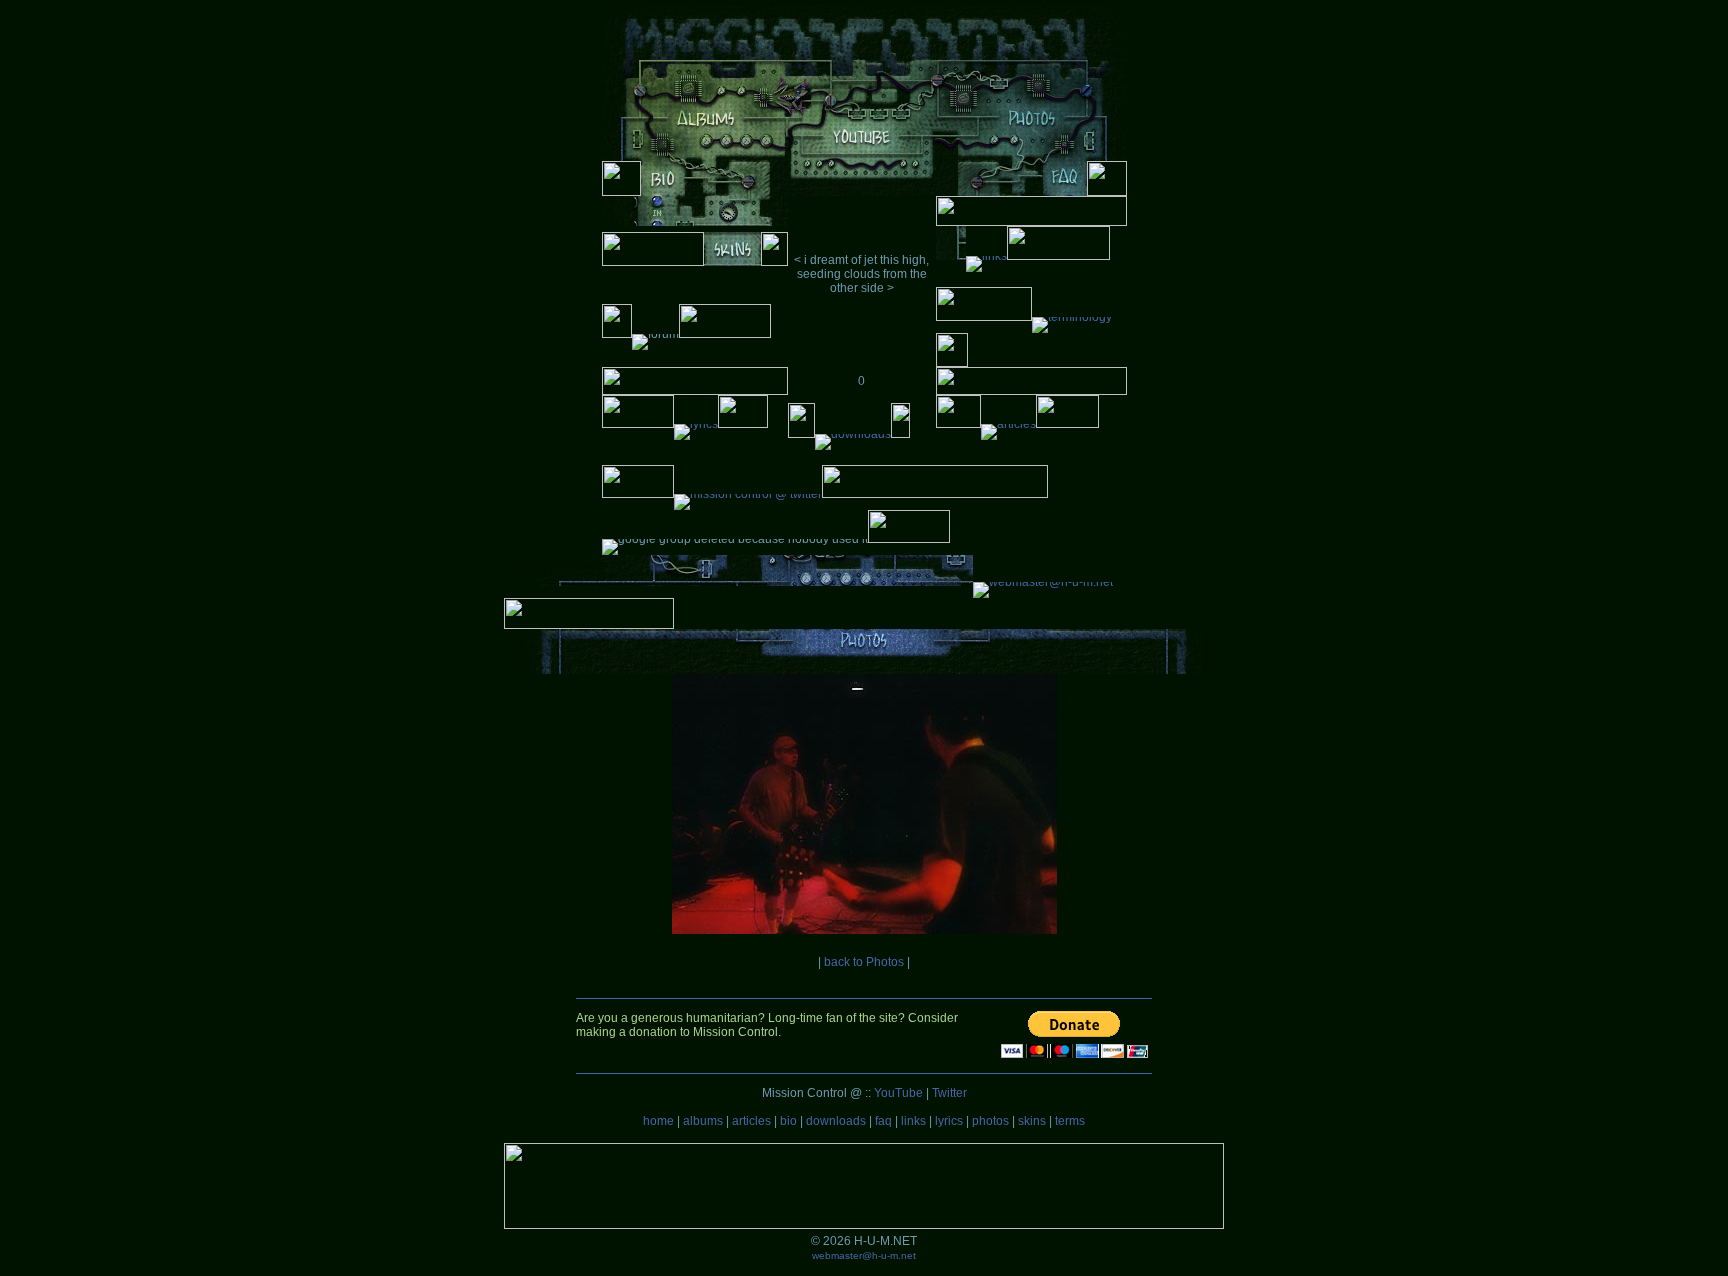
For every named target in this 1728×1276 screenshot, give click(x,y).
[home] (864, 96)
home (658, 1121)
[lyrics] (696, 424)
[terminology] (1072, 317)
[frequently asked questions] (1064, 192)
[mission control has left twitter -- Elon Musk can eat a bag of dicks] (748, 494)
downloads (836, 1121)
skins (1032, 1121)
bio (788, 1121)
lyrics (949, 1121)
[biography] (662, 192)
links (913, 1121)
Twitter (949, 1093)
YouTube (898, 1093)
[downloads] (853, 434)
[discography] (706, 132)
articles (751, 1121)
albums (703, 1121)
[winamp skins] (732, 262)
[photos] (1031, 132)
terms (1070, 1121)
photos (990, 1121)
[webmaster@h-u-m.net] (1043, 582)
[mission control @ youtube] (861, 150)
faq (883, 1121)
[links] (986, 256)
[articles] (1008, 424)
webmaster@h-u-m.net (864, 1255)
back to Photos (864, 962)
